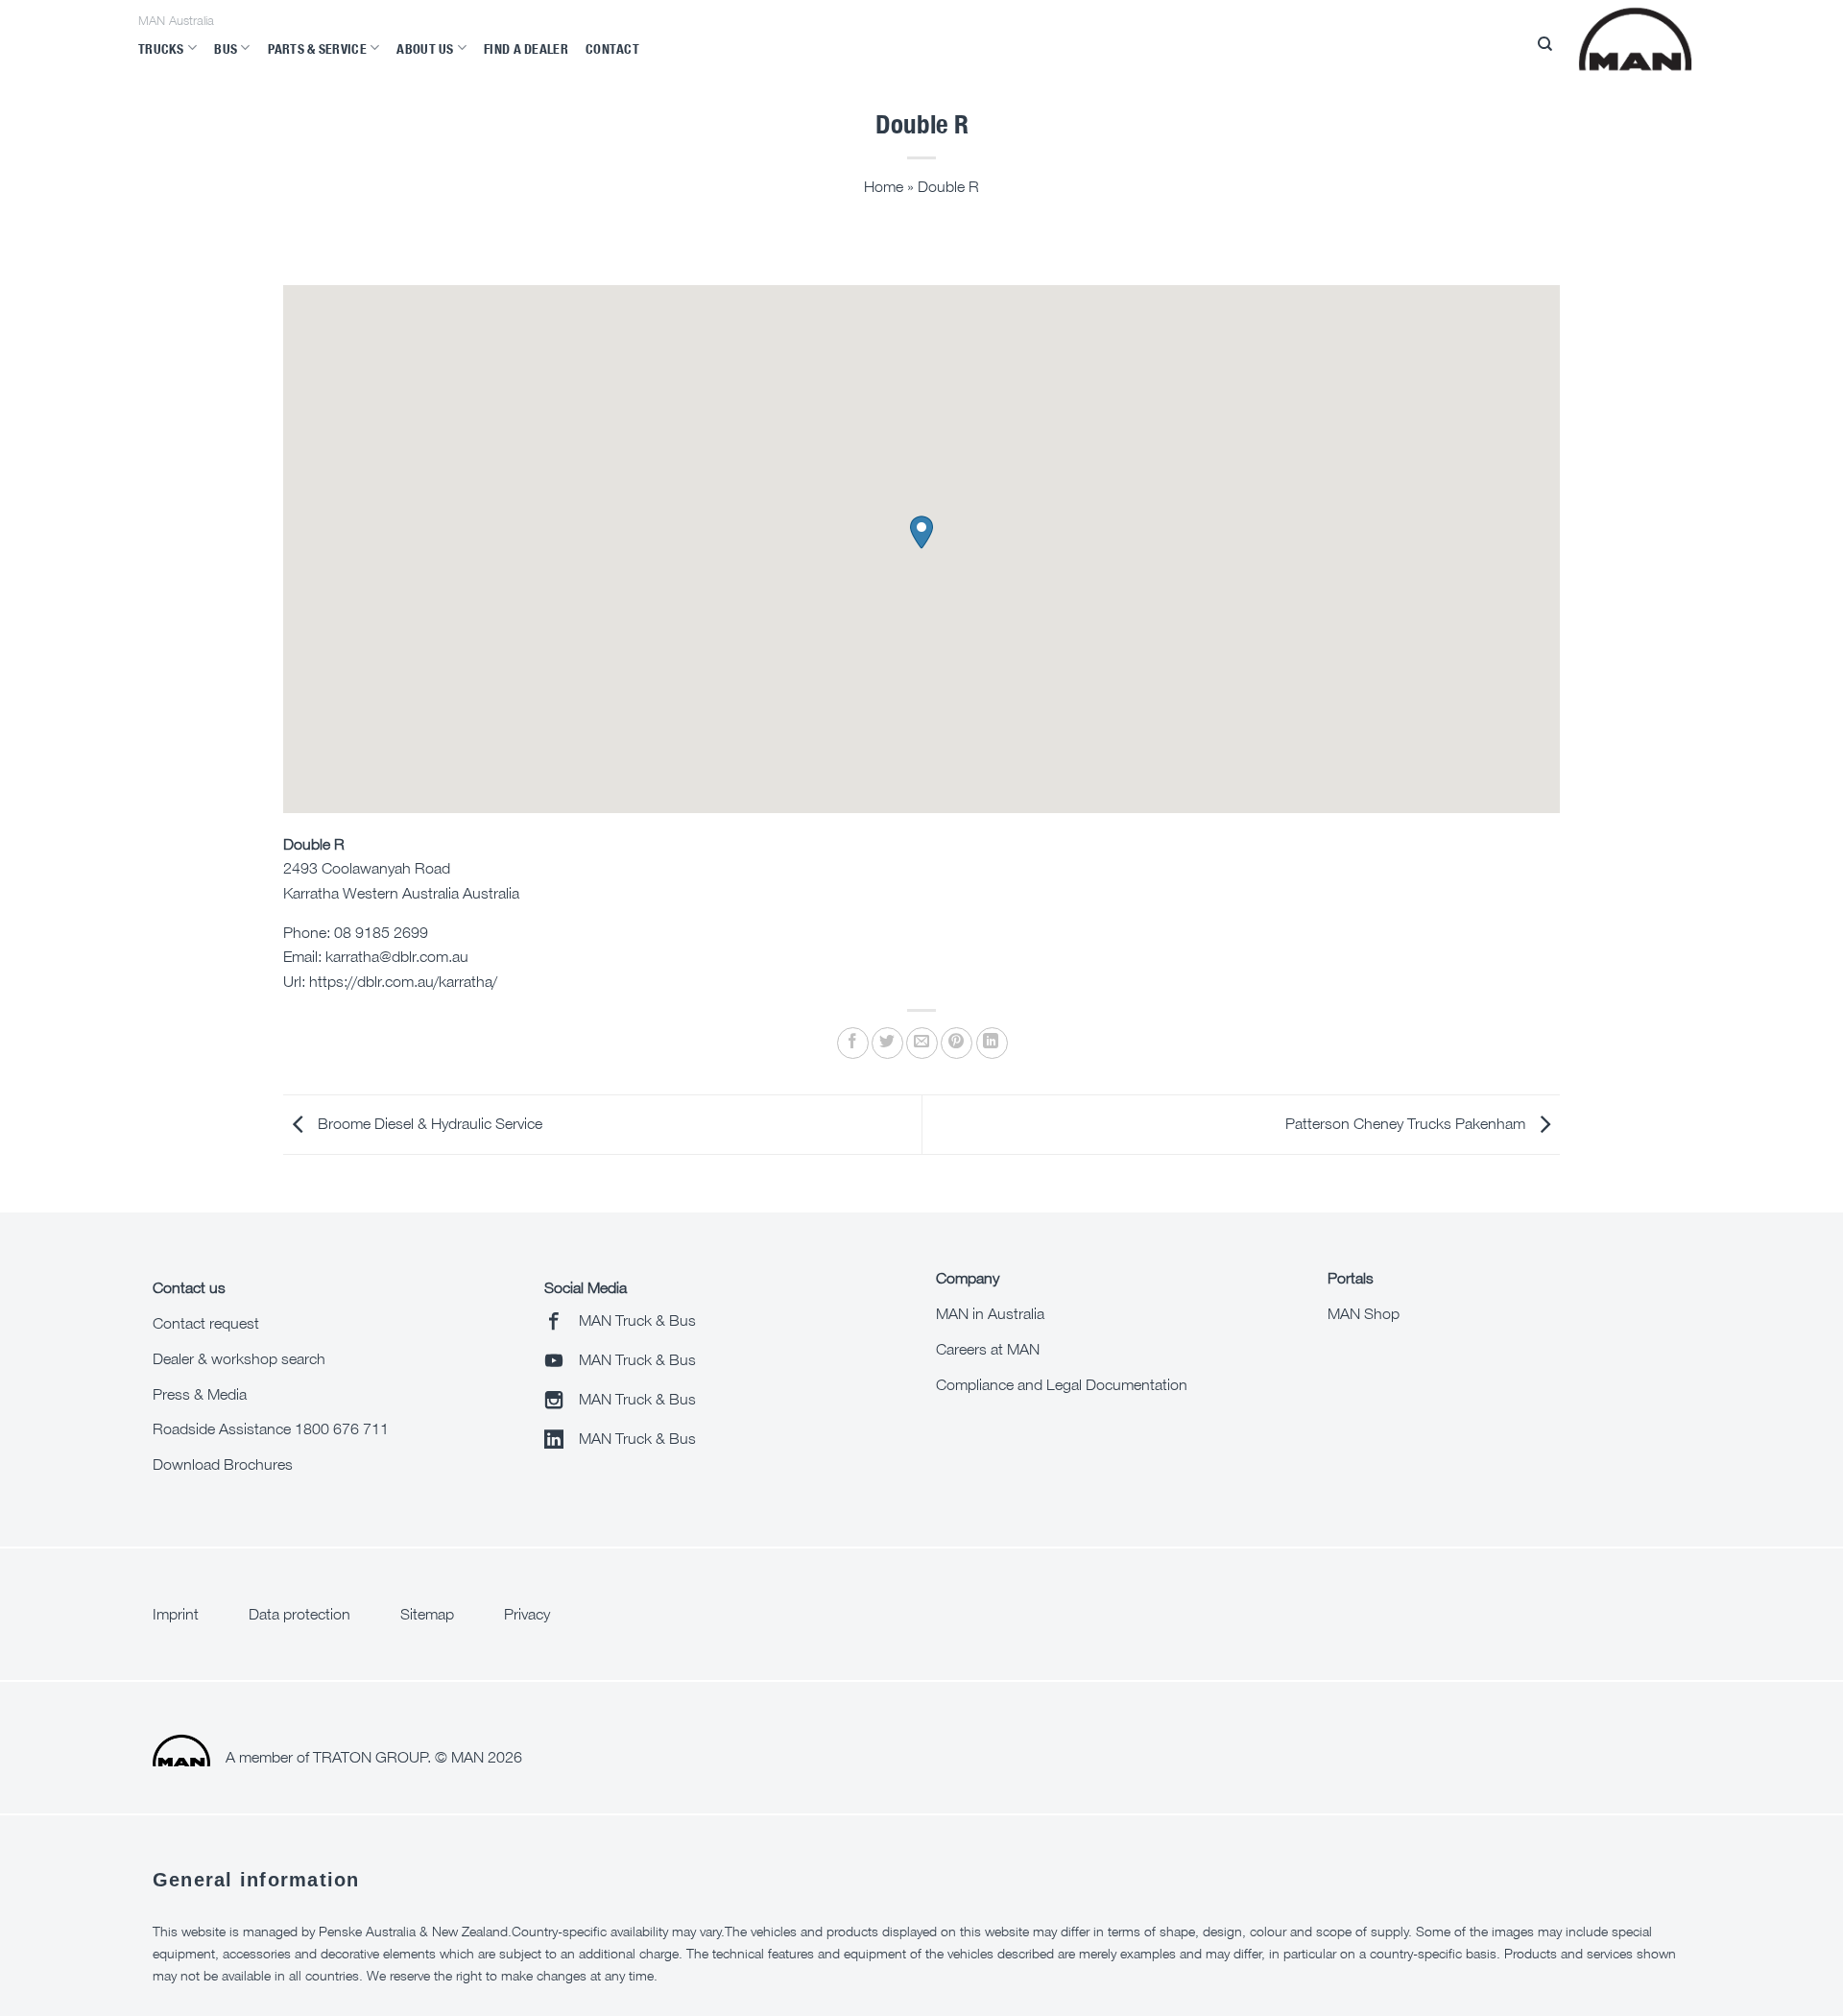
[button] (921, 532)
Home (884, 186)
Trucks (161, 48)
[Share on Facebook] (853, 1043)
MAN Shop (1364, 1313)
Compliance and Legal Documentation (1062, 1384)
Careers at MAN (988, 1349)
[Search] (1545, 44)
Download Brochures (223, 1464)
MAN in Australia (990, 1313)
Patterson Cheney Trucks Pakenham (1407, 1123)
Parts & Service (317, 48)
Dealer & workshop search (239, 1358)
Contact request (206, 1323)
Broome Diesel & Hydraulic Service (428, 1123)
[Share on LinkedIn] (992, 1043)
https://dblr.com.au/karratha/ (403, 981)
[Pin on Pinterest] (957, 1043)
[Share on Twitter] (887, 1043)
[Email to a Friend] (922, 1043)
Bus (226, 48)
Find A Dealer (526, 48)
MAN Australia (176, 21)
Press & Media (200, 1394)
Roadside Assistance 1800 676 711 (271, 1428)
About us (425, 48)
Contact (612, 48)
